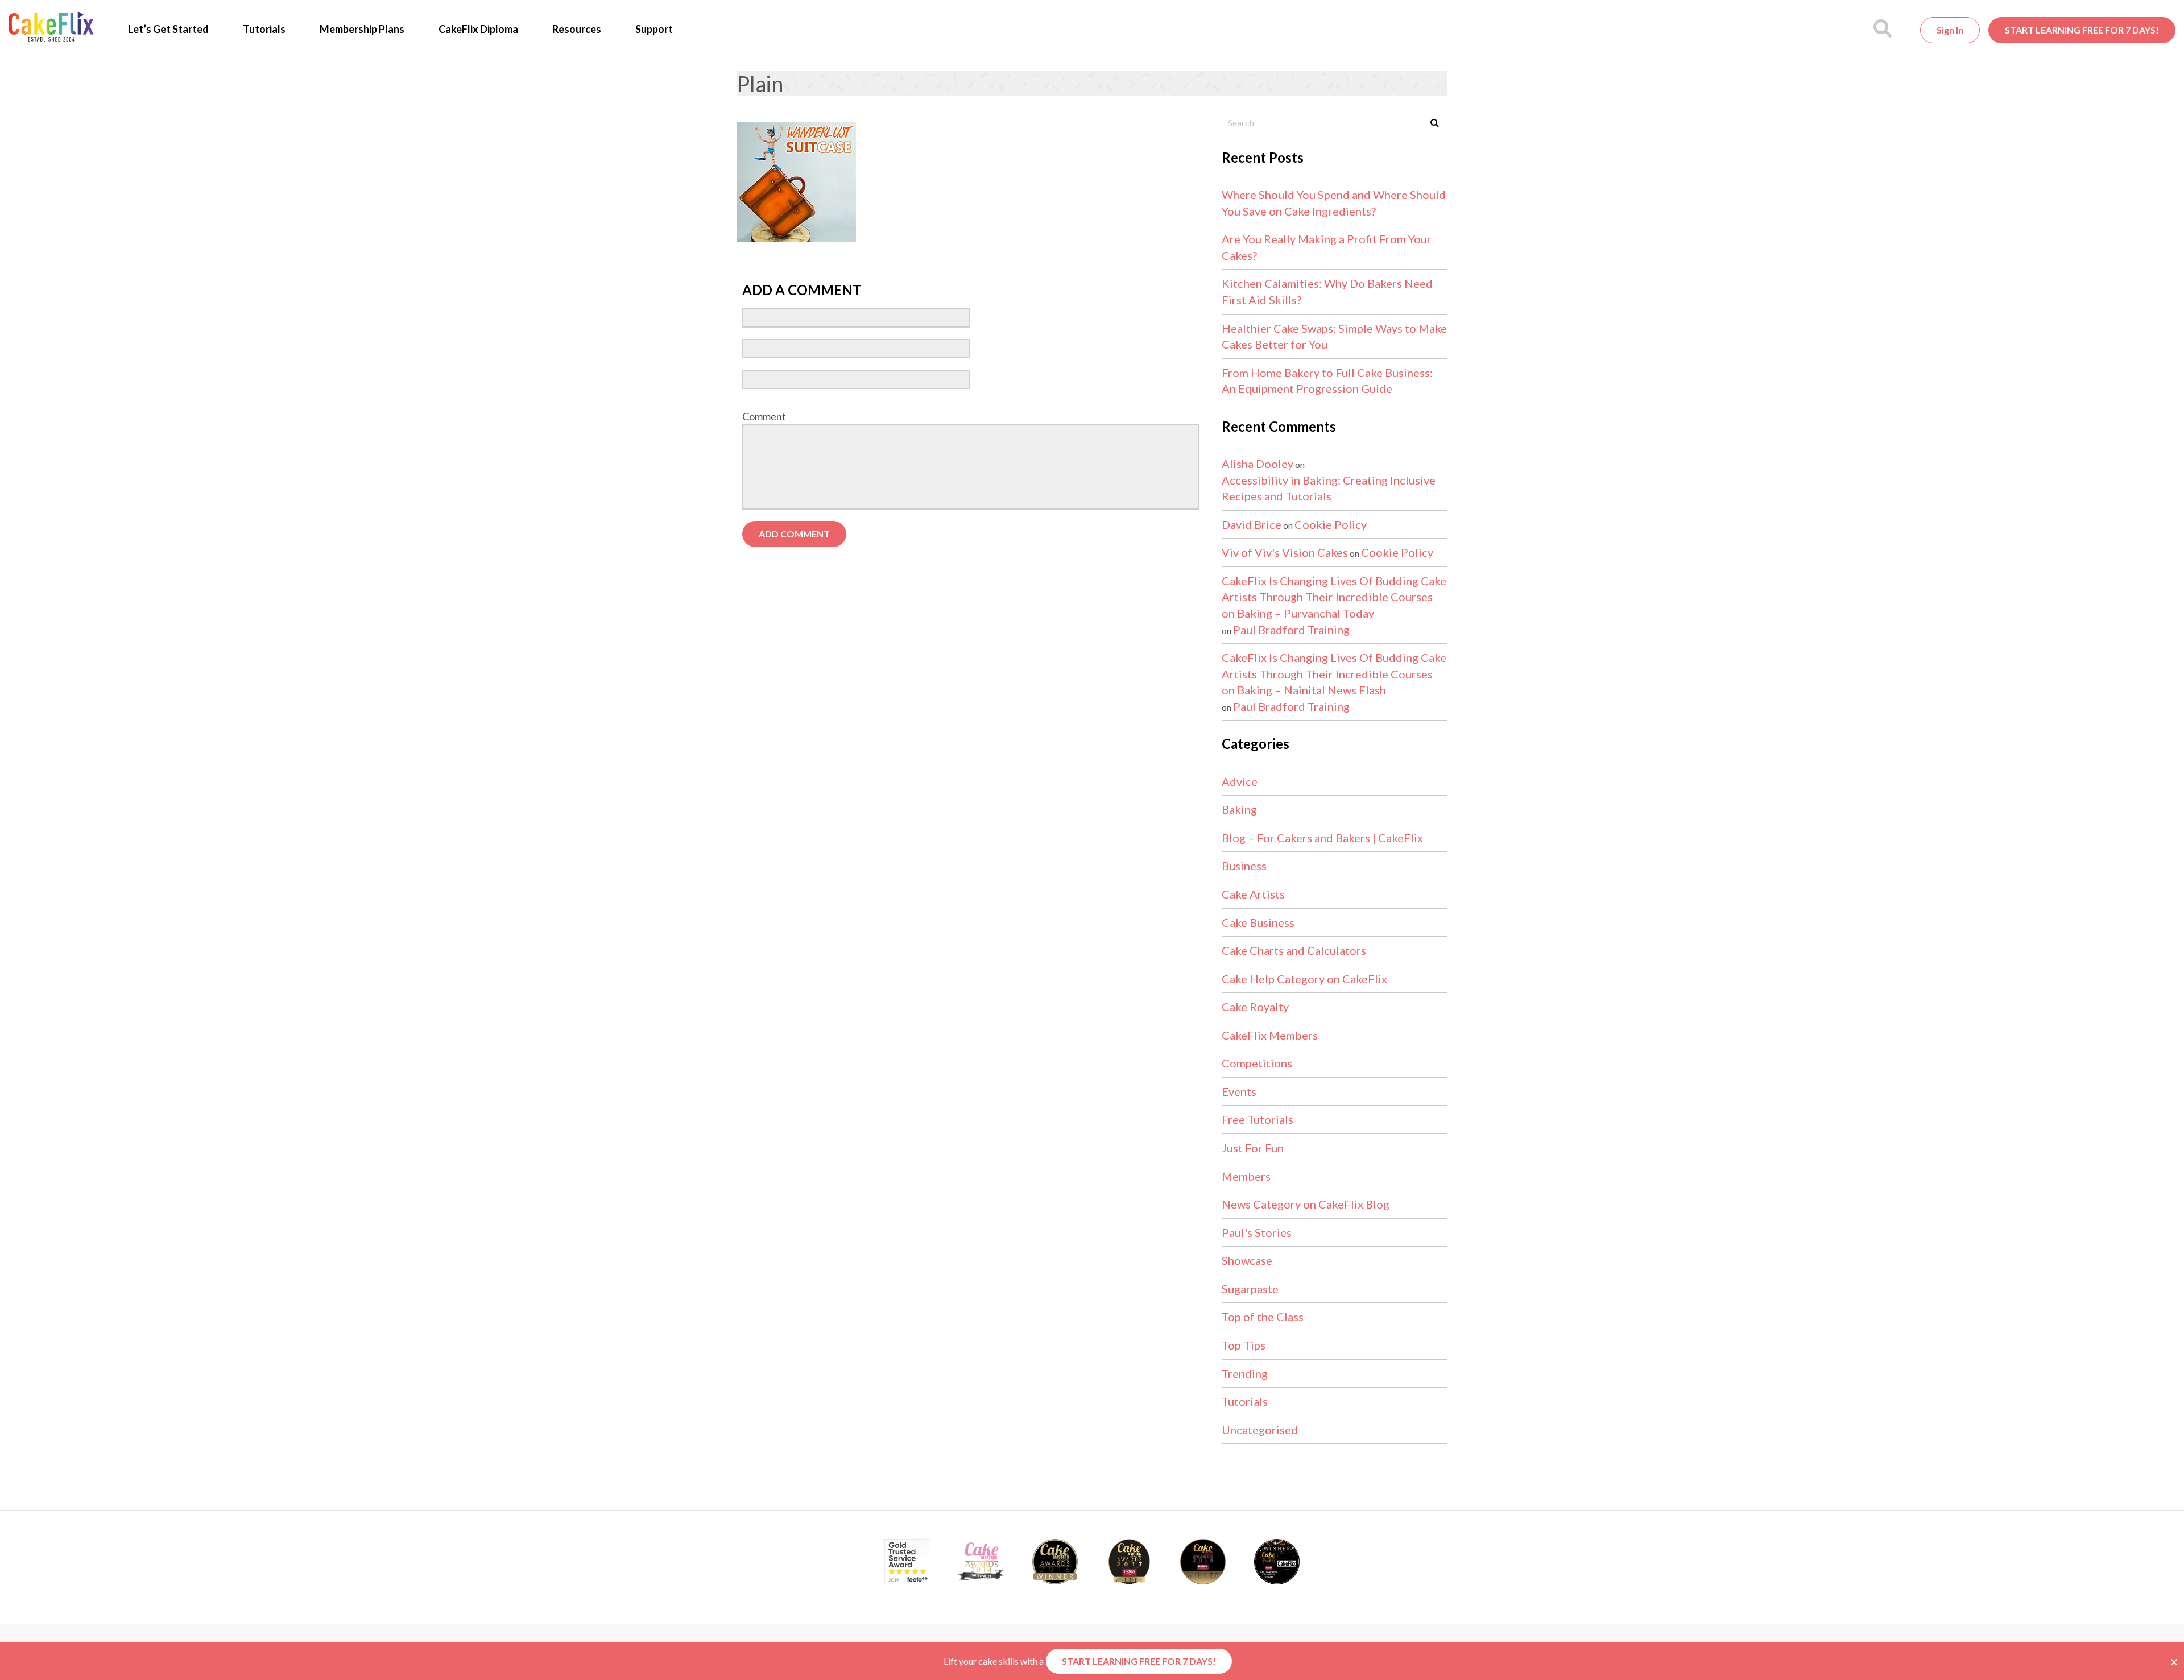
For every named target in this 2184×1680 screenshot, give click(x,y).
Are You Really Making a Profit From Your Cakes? (1327, 247)
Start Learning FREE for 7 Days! (2082, 30)
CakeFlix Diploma (478, 29)
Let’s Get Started (168, 29)
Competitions (1257, 1063)
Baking (1239, 809)
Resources (577, 29)
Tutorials (264, 29)
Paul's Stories (1257, 1232)
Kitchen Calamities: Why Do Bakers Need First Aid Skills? (1327, 291)
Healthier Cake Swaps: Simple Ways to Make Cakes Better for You (1334, 336)
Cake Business (1258, 922)
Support (654, 29)
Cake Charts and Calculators (1294, 950)
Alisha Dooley (1258, 464)
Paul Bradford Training (1291, 630)
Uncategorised (1260, 1430)
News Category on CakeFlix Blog (1306, 1204)
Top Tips (1244, 1345)
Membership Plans (362, 29)
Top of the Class (1263, 1317)
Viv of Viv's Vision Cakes (1285, 552)
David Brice (1252, 524)
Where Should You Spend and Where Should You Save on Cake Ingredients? (1334, 203)
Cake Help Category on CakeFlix (1304, 979)
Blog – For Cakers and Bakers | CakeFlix (1322, 838)
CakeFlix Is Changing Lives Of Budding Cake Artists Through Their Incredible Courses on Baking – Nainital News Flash (1334, 674)
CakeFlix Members (1270, 1035)
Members (1246, 1176)
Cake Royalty (1255, 1007)
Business (1244, 866)
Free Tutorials (1258, 1119)
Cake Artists (1253, 894)
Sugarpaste (1250, 1289)
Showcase (1247, 1260)
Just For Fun (1253, 1148)
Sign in (1950, 30)
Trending (1245, 1373)
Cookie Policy (1331, 524)
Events (1239, 1091)
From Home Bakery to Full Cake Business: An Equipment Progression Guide (1327, 381)
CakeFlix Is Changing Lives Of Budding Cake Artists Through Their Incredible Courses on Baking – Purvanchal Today (1334, 597)
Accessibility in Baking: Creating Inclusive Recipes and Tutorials (1329, 488)
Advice (1240, 781)
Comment (764, 416)
